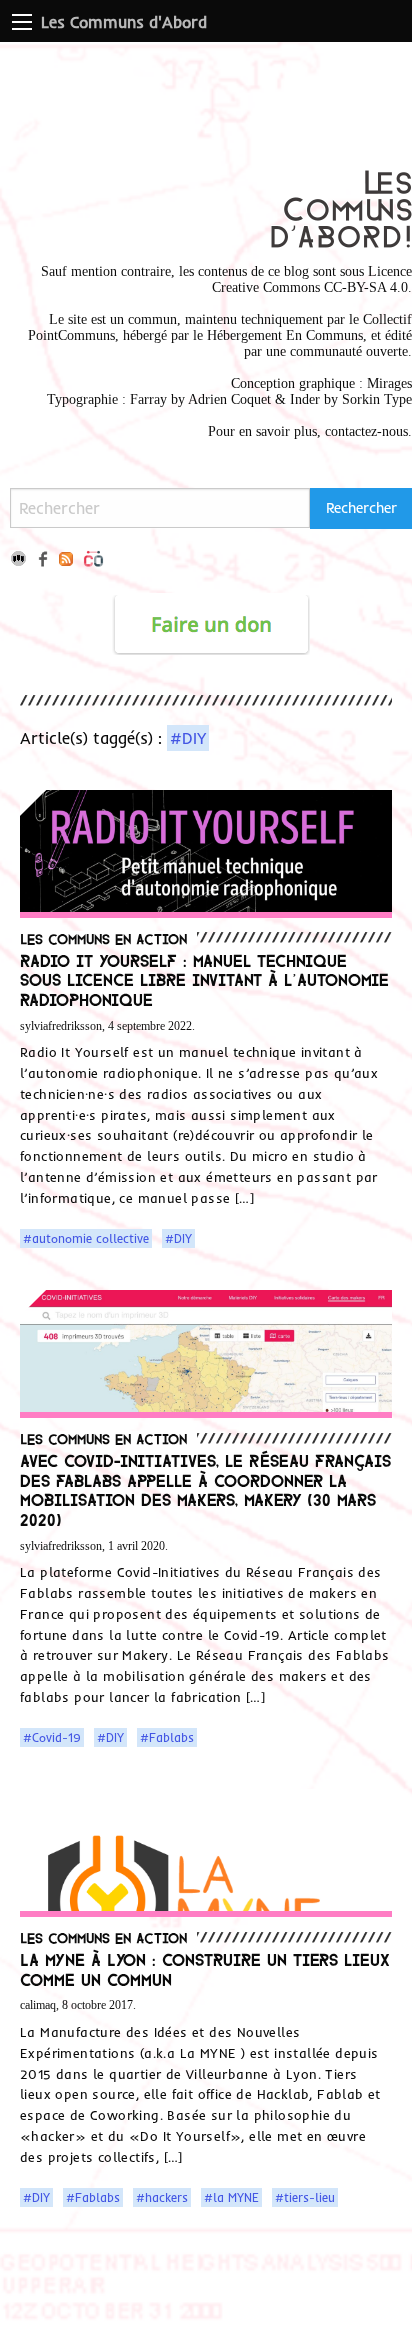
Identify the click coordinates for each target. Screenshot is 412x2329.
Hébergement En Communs (285, 335)
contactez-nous (366, 431)
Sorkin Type (377, 399)
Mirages (389, 383)
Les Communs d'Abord (124, 22)
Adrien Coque (227, 399)
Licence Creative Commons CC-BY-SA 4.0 (312, 279)
